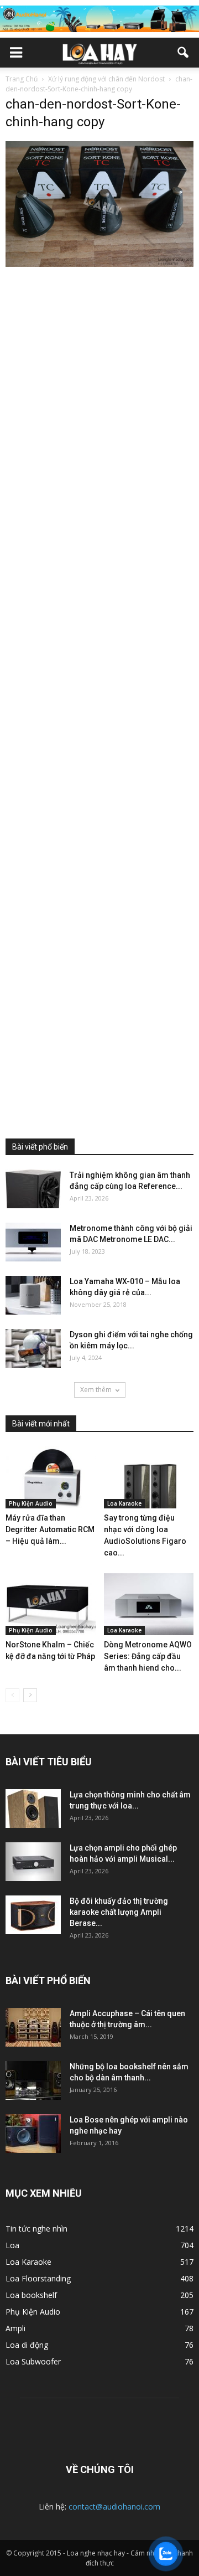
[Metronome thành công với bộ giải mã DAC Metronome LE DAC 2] (33, 1242)
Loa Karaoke (124, 1503)
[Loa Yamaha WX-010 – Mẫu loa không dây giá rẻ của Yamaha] (33, 1295)
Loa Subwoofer (33, 2361)
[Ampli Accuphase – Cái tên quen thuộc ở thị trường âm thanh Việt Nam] (33, 2027)
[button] (184, 53)
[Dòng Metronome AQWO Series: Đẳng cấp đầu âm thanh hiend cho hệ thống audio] (149, 1604)
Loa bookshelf (31, 2295)
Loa (12, 2245)
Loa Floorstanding (38, 2278)
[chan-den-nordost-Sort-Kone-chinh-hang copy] (99, 264)
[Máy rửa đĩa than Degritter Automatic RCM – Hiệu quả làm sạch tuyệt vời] (51, 1477)
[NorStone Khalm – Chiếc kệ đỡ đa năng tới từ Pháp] (51, 1604)
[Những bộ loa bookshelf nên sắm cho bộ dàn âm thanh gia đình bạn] (33, 2080)
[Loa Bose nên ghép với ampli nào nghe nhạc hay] (33, 2134)
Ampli (15, 2328)
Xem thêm (96, 1390)
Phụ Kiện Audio (31, 1503)
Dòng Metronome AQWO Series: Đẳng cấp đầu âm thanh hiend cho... (148, 1656)
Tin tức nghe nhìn (36, 2229)
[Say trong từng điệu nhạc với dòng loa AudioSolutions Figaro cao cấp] (149, 1477)
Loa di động (27, 2345)
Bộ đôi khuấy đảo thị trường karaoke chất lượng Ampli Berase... (119, 1912)
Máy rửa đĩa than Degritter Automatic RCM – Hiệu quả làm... (50, 1529)
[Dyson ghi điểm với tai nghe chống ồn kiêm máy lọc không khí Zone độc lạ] (33, 1348)
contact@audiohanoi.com (114, 2507)
